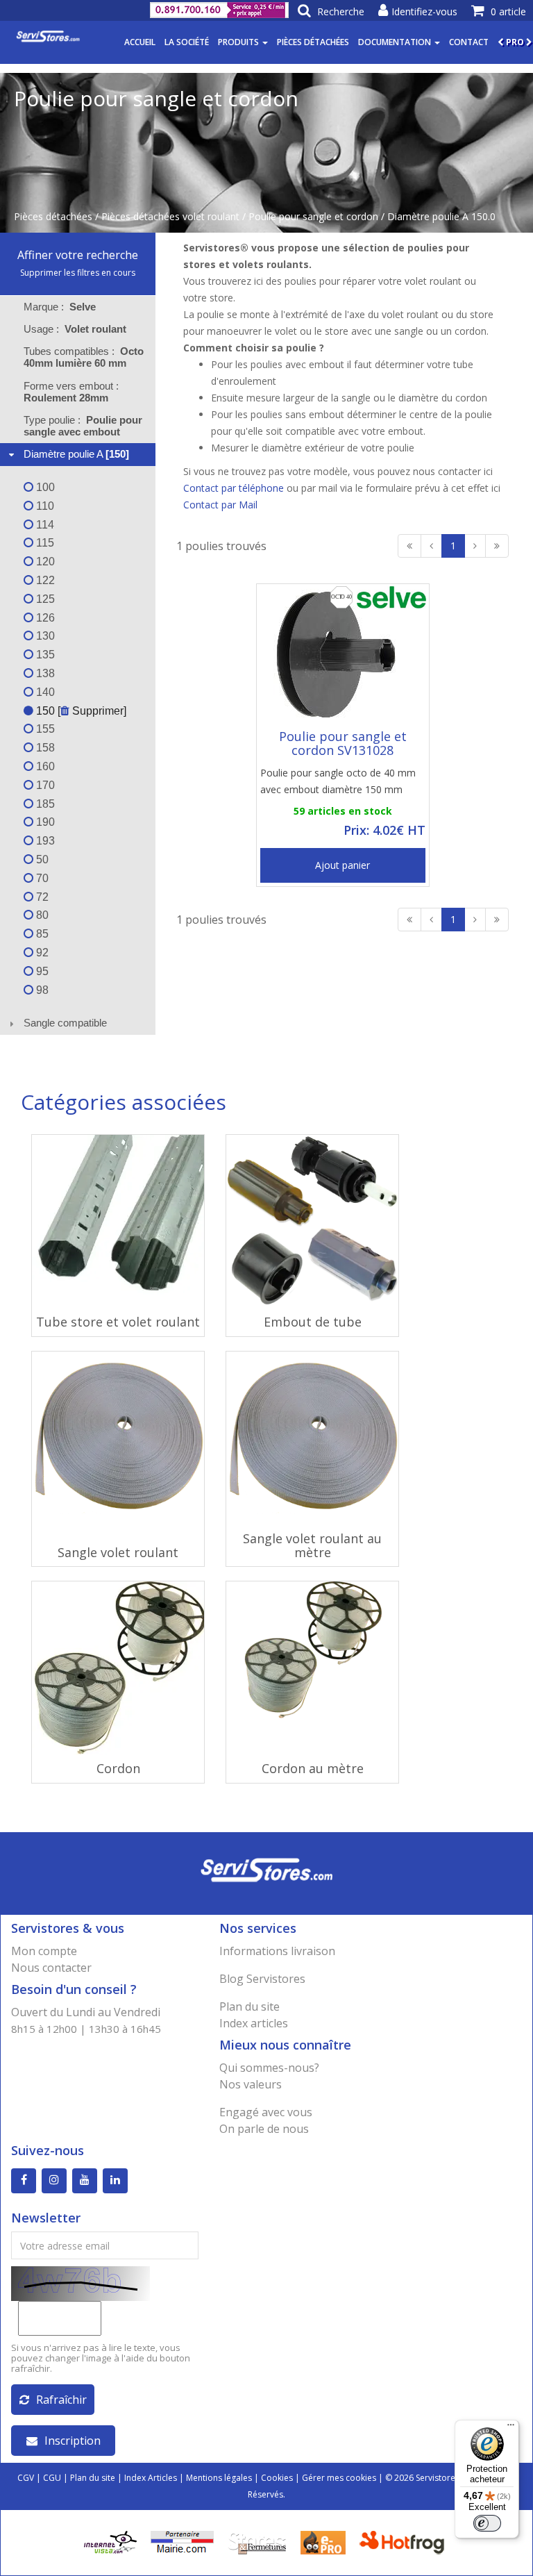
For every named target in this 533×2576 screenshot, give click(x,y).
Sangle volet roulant (118, 1552)
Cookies (277, 2478)
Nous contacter (51, 1968)
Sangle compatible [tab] (65, 1023)
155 (44, 729)
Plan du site (249, 2006)
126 (44, 618)
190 (44, 822)
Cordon (118, 1768)
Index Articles (151, 2478)
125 (44, 599)
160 (44, 766)
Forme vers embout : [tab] (73, 392)
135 (44, 655)
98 (41, 990)
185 (44, 804)
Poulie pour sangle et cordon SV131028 (343, 743)
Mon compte (44, 1951)
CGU (52, 2478)
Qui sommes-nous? (269, 2068)
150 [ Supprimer (78, 711)
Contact (469, 42)
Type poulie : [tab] (83, 426)
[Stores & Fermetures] (257, 2542)
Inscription (73, 2441)
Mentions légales (219, 2478)
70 (41, 878)
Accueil (140, 42)
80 (41, 915)
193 (44, 841)
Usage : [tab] (75, 329)
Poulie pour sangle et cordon (313, 216)
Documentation (396, 42)
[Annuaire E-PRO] (323, 2542)
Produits (239, 42)
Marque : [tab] (60, 307)
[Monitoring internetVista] (110, 2542)
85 (41, 934)
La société (187, 42)
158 (44, 748)
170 (44, 785)
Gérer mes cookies (339, 2478)
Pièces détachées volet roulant (170, 216)
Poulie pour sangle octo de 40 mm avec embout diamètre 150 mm (338, 781)
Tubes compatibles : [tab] (84, 357)
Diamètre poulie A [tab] (76, 454)
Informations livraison (277, 1951)
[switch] (487, 2523)
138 (44, 673)
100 (44, 487)
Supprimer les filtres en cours (78, 273)
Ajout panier (342, 865)
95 (41, 971)
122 (44, 580)
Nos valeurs (251, 2084)
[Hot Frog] (405, 2542)
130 (44, 636)
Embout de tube (313, 1322)
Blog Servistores (262, 1979)
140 (44, 692)
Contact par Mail (220, 505)
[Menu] (511, 2428)
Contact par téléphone (234, 488)
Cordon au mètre (313, 1768)
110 (44, 506)
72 (41, 897)
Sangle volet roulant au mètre (312, 1545)
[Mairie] (182, 2542)
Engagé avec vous (266, 2112)
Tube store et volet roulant (118, 1322)
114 (44, 525)
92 (41, 953)
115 (44, 543)
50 (41, 859)
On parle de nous (264, 2129)
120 (44, 562)
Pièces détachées (313, 42)
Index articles (254, 2023)
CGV (26, 2478)
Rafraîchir (61, 2400)
